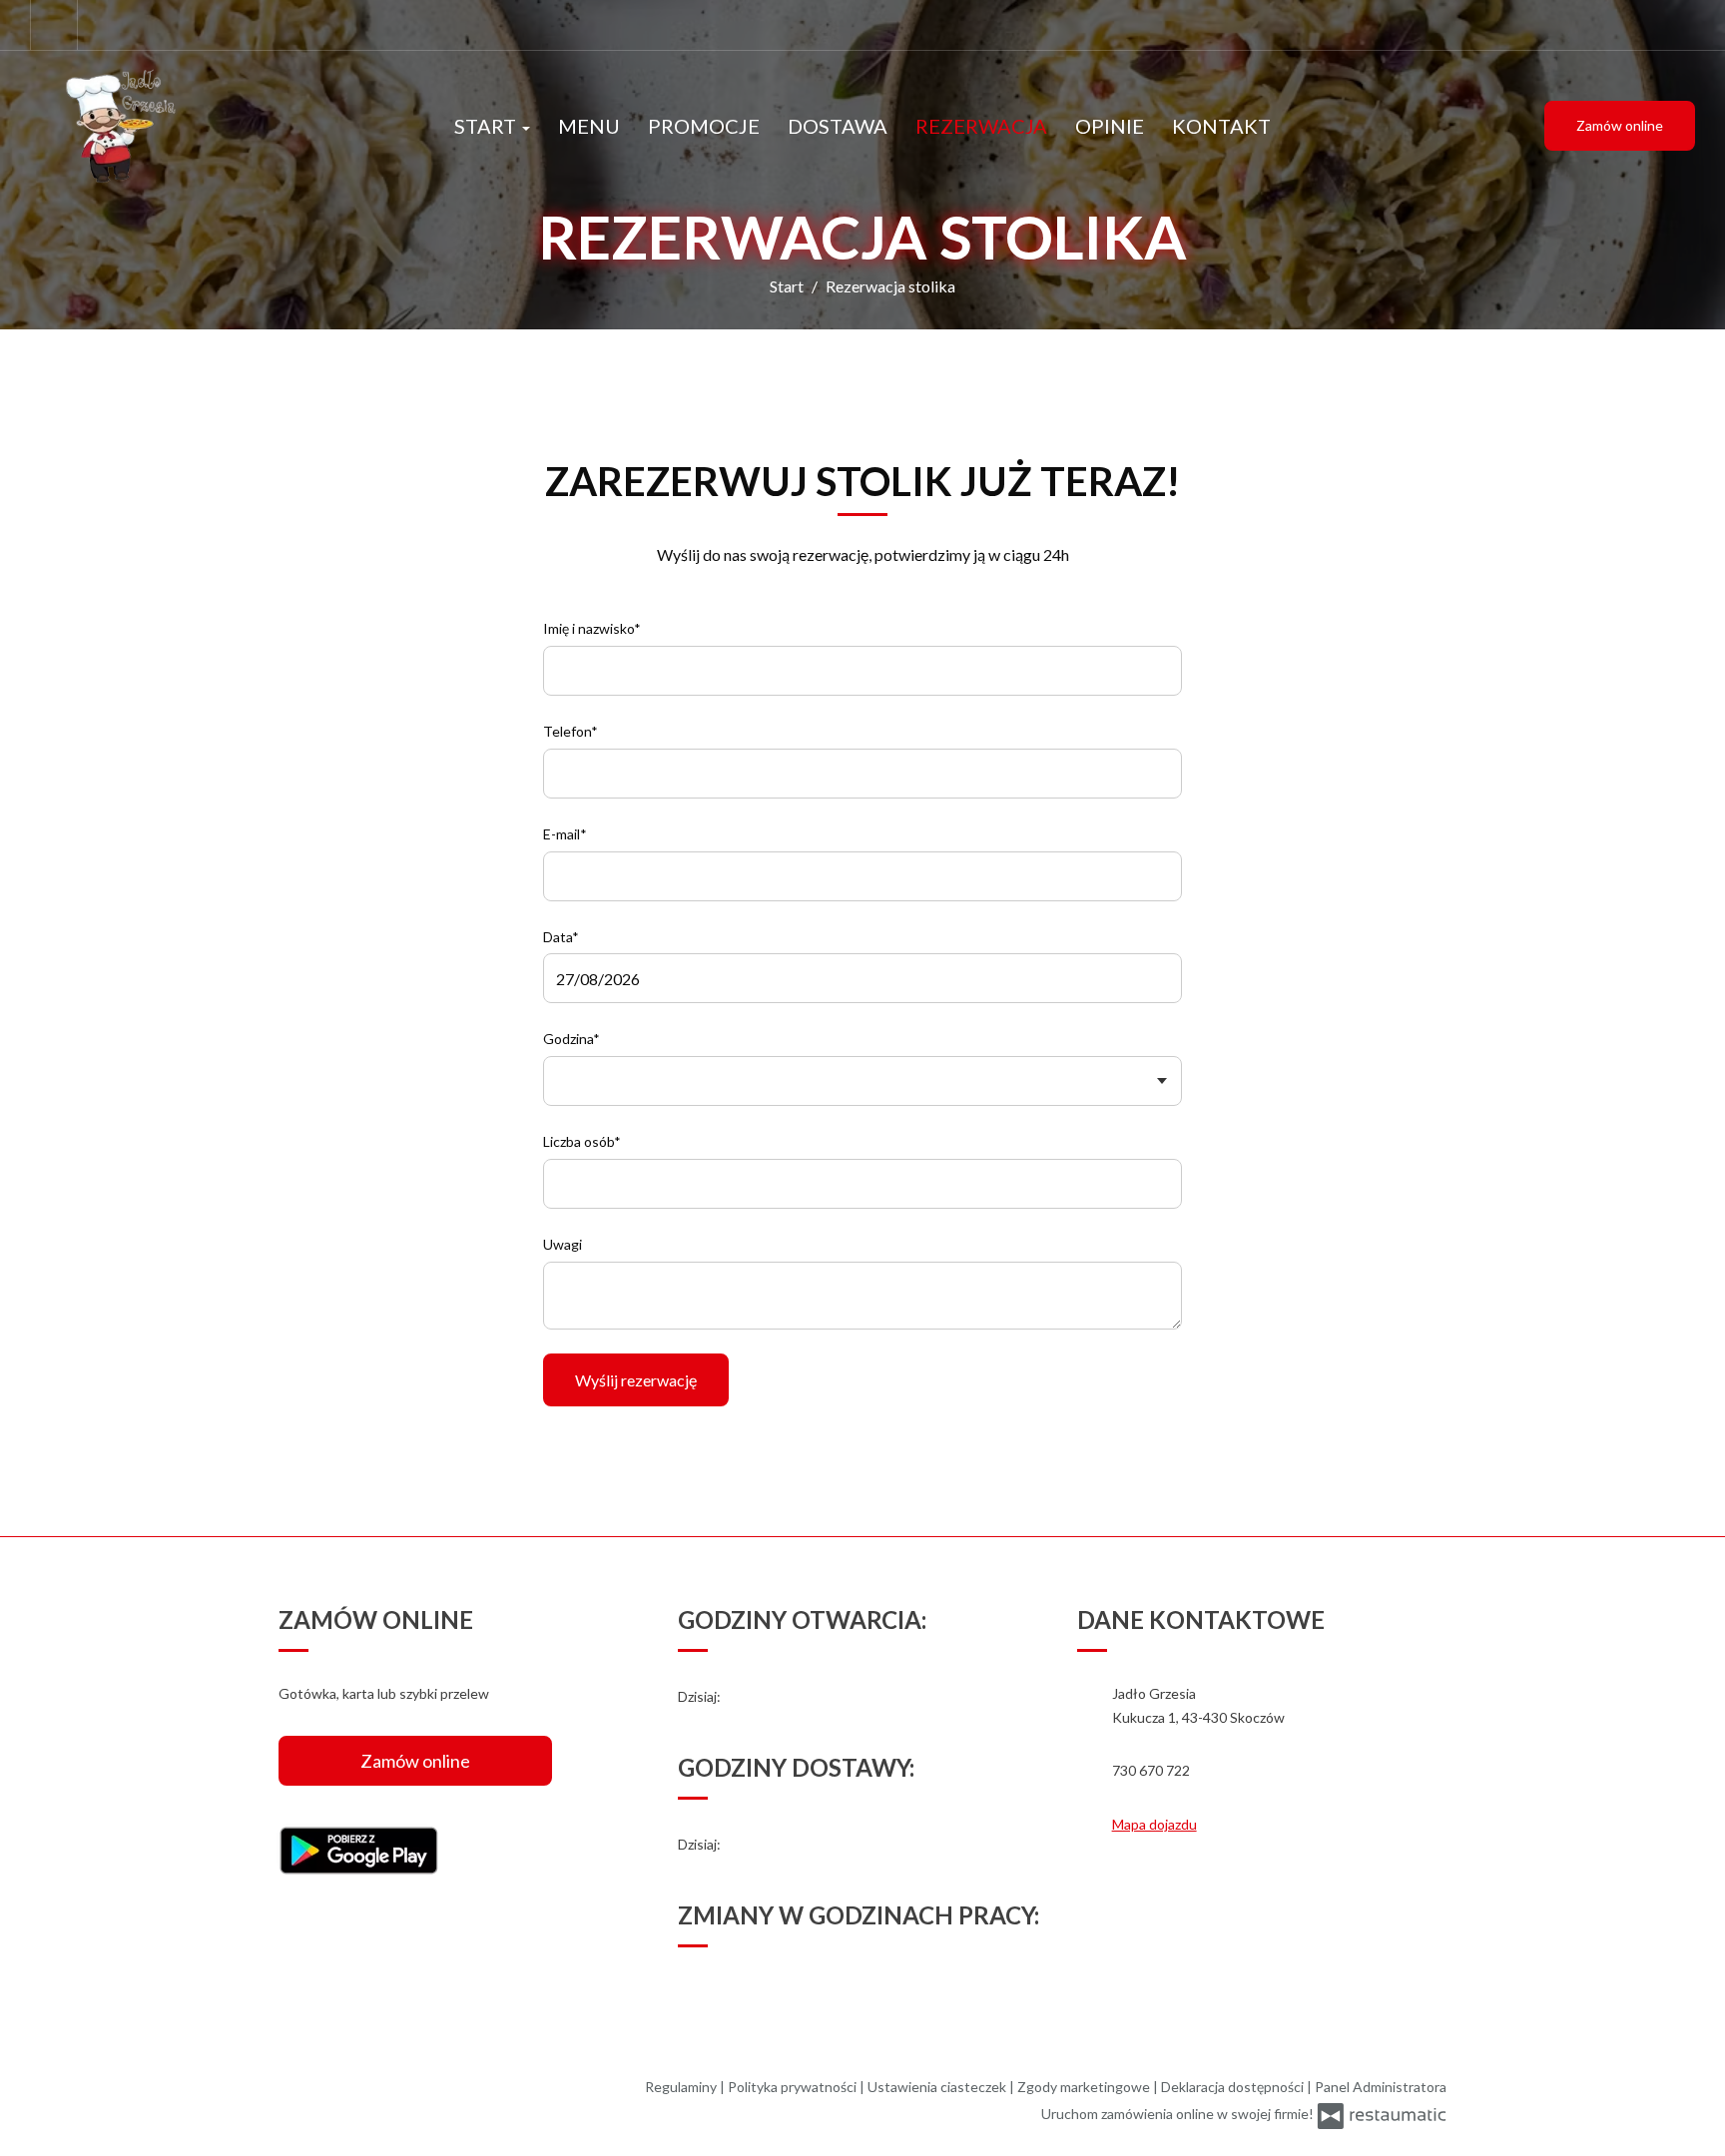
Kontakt (1221, 126)
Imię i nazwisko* (592, 628)
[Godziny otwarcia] (777, 1697)
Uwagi (563, 1244)
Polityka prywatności (794, 2087)
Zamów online (1620, 125)
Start (487, 126)
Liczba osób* (582, 1141)
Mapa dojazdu (1154, 1824)
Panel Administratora (1381, 2087)
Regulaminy (682, 2087)
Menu (589, 126)
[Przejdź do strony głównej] (160, 126)
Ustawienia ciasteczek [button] (938, 2087)
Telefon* (571, 731)
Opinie (1110, 126)
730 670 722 (1151, 1770)
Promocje (704, 126)
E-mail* (565, 834)
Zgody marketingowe (1085, 2087)
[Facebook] (54, 25)
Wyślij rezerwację (636, 1380)
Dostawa (838, 126)
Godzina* (572, 1039)
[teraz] (749, 1697)
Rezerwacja (981, 126)
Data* (561, 937)
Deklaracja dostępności (1234, 2087)
